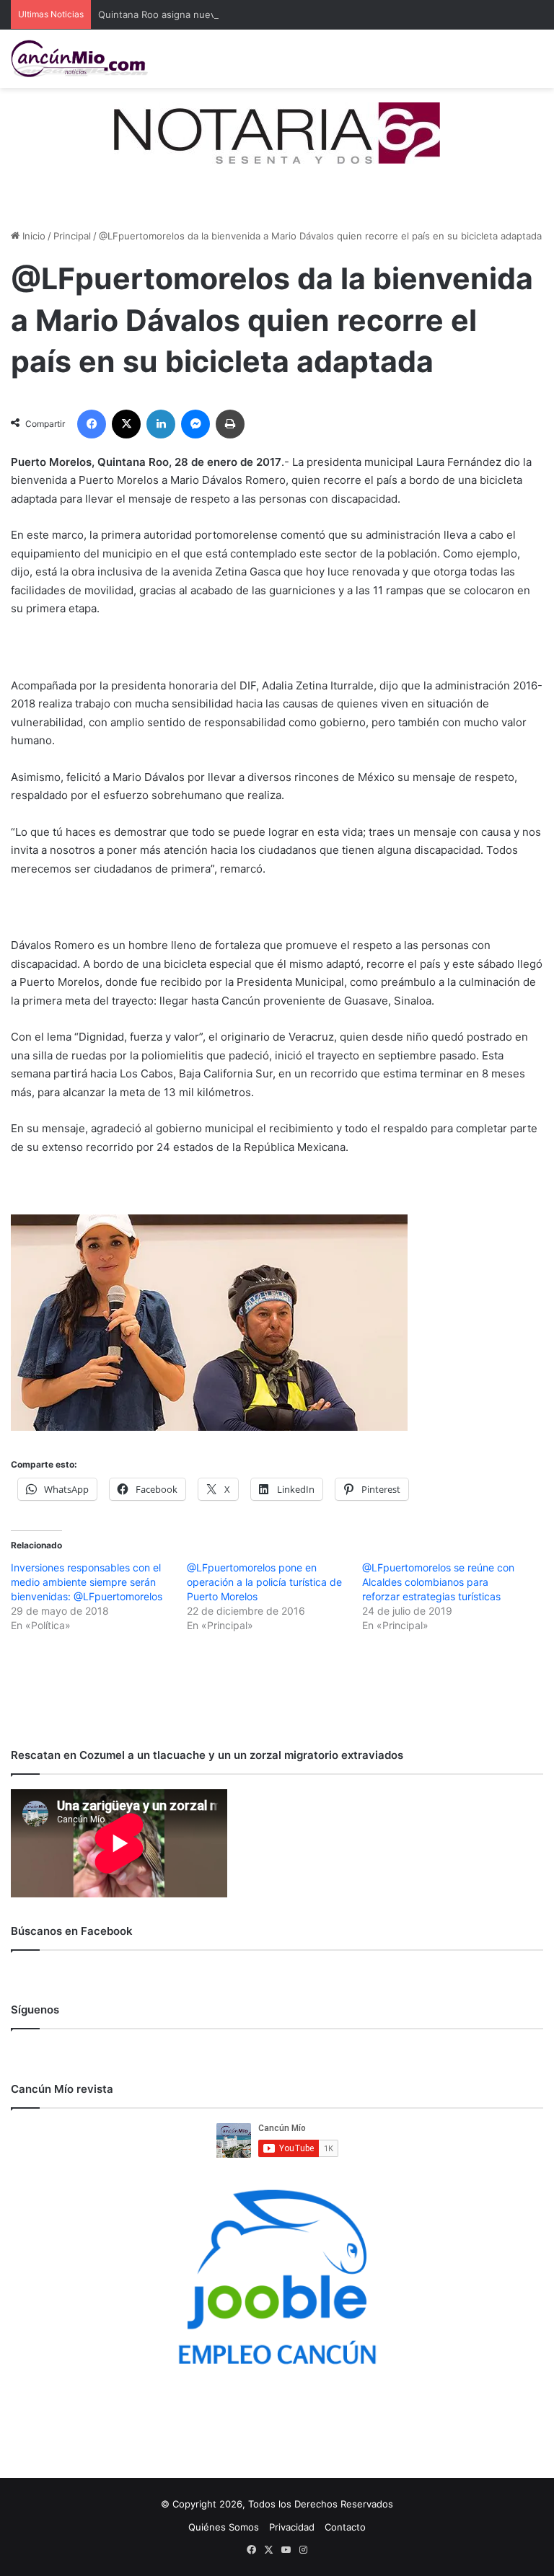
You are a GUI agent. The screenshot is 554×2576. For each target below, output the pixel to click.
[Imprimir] (230, 424)
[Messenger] (195, 424)
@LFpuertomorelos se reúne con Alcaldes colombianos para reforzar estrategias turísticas (438, 1582)
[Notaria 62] (277, 132)
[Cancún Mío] (79, 59)
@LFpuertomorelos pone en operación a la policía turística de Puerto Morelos (264, 1582)
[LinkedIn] (161, 424)
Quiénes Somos (224, 2527)
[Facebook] (92, 424)
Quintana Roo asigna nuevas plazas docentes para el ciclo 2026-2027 (255, 14)
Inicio (32, 236)
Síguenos (35, 2010)
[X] (126, 424)
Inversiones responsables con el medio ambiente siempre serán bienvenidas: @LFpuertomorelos (87, 1582)
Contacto (345, 2527)
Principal (72, 236)
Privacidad (292, 2527)
